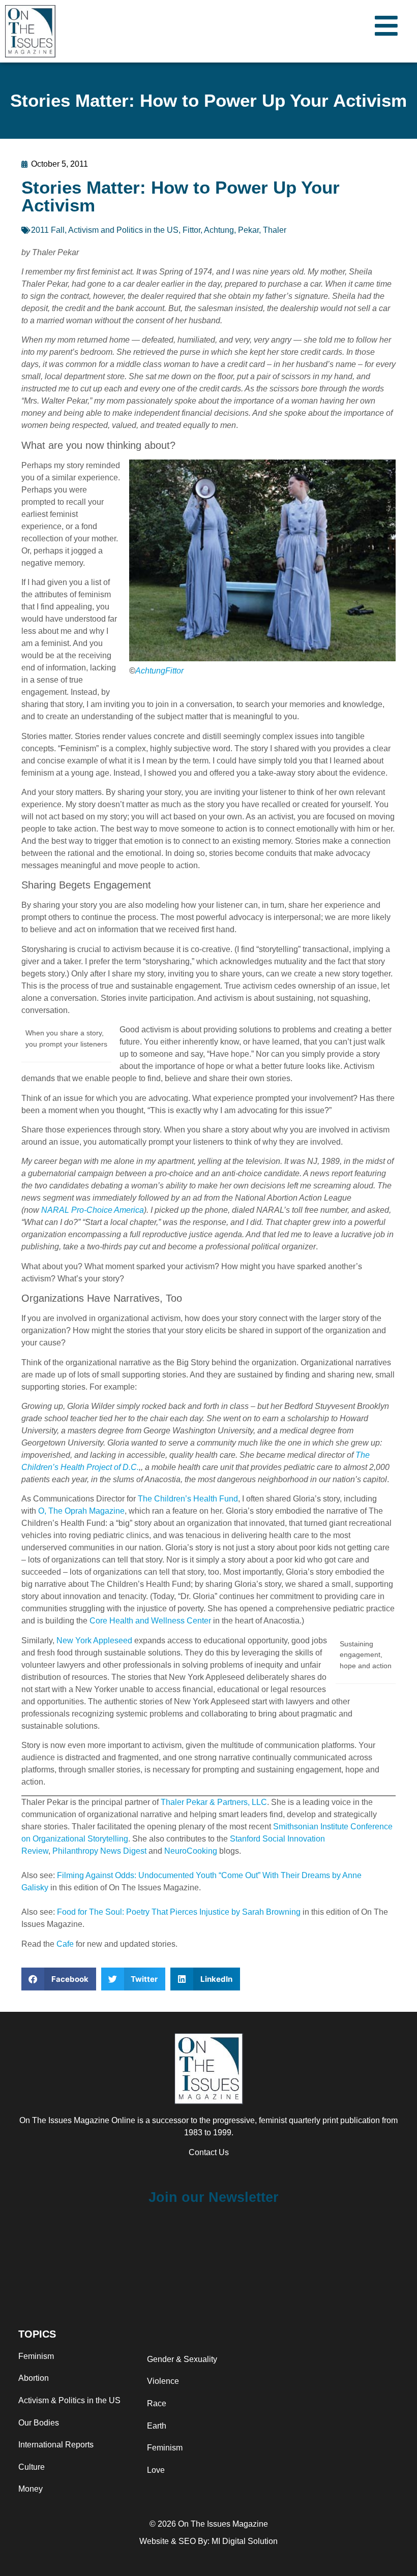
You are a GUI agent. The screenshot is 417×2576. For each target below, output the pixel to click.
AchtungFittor (159, 671)
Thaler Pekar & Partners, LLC (214, 1802)
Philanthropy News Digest (99, 1851)
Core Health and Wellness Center (150, 1621)
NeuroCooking (191, 1851)
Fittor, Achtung (208, 230)
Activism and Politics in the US (123, 230)
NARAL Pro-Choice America (93, 1210)
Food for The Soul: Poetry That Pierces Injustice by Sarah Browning (179, 1912)
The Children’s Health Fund (188, 1499)
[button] (59, 1979)
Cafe (65, 1944)
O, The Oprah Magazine (81, 1511)
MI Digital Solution (245, 2541)
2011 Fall (48, 230)
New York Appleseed (94, 1640)
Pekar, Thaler (262, 230)
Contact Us (209, 2152)
